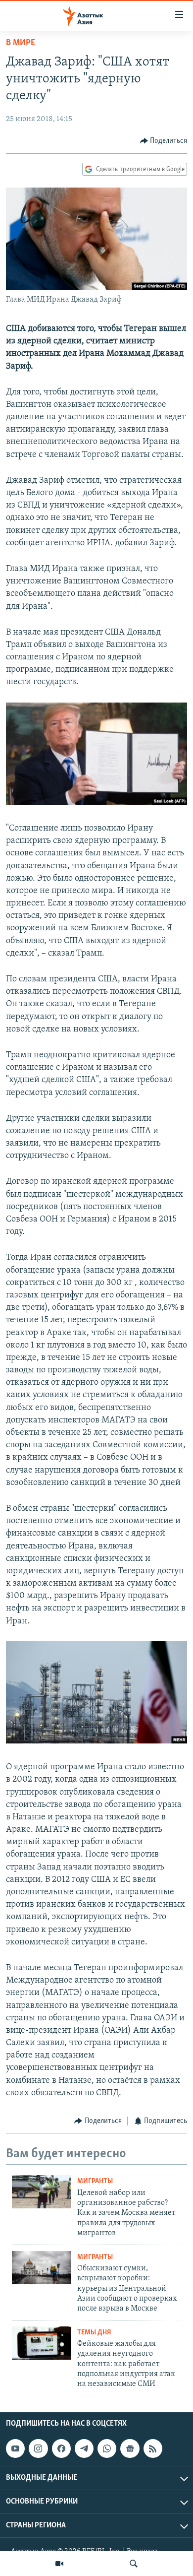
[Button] (164, 141)
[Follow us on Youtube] (15, 2448)
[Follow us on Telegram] (84, 2448)
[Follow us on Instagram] (38, 2448)
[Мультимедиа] (59, 2564)
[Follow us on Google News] (130, 2448)
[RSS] (153, 2448)
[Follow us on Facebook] (61, 2448)
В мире (21, 43)
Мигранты (95, 2181)
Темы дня (94, 2333)
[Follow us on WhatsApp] (107, 2448)
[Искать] (134, 2564)
